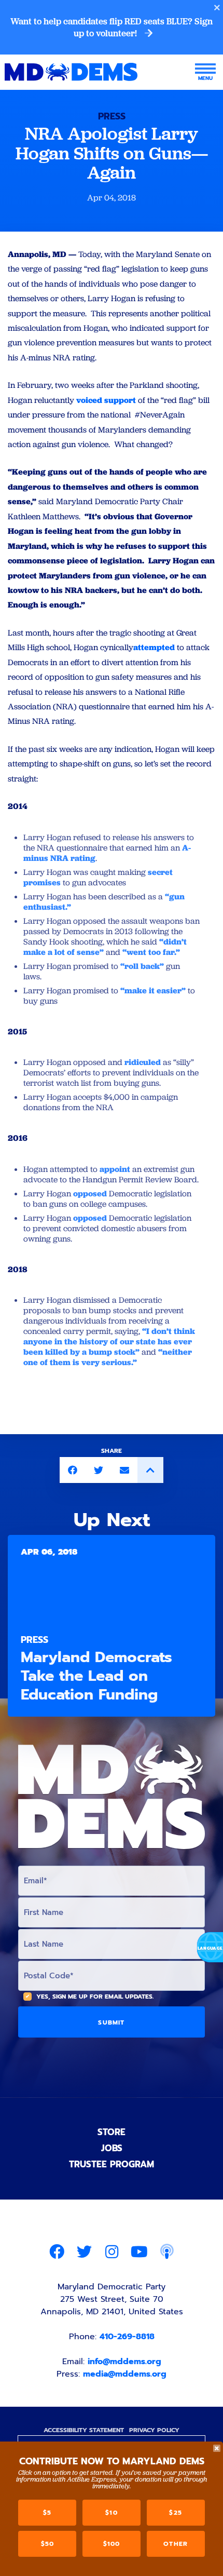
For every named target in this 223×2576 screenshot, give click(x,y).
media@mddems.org (125, 2374)
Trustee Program (112, 2164)
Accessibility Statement (84, 2430)
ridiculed (143, 1062)
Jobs (112, 2148)
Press (112, 116)
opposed (90, 1193)
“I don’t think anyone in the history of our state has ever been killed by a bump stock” (109, 1341)
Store (112, 2132)
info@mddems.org (124, 2362)
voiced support (106, 400)
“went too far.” (151, 952)
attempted (154, 647)
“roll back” (142, 966)
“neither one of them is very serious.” (108, 1357)
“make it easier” (153, 990)
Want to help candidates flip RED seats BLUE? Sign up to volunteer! (112, 27)
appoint (115, 1169)
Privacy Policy (154, 2430)
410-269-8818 (127, 2337)
